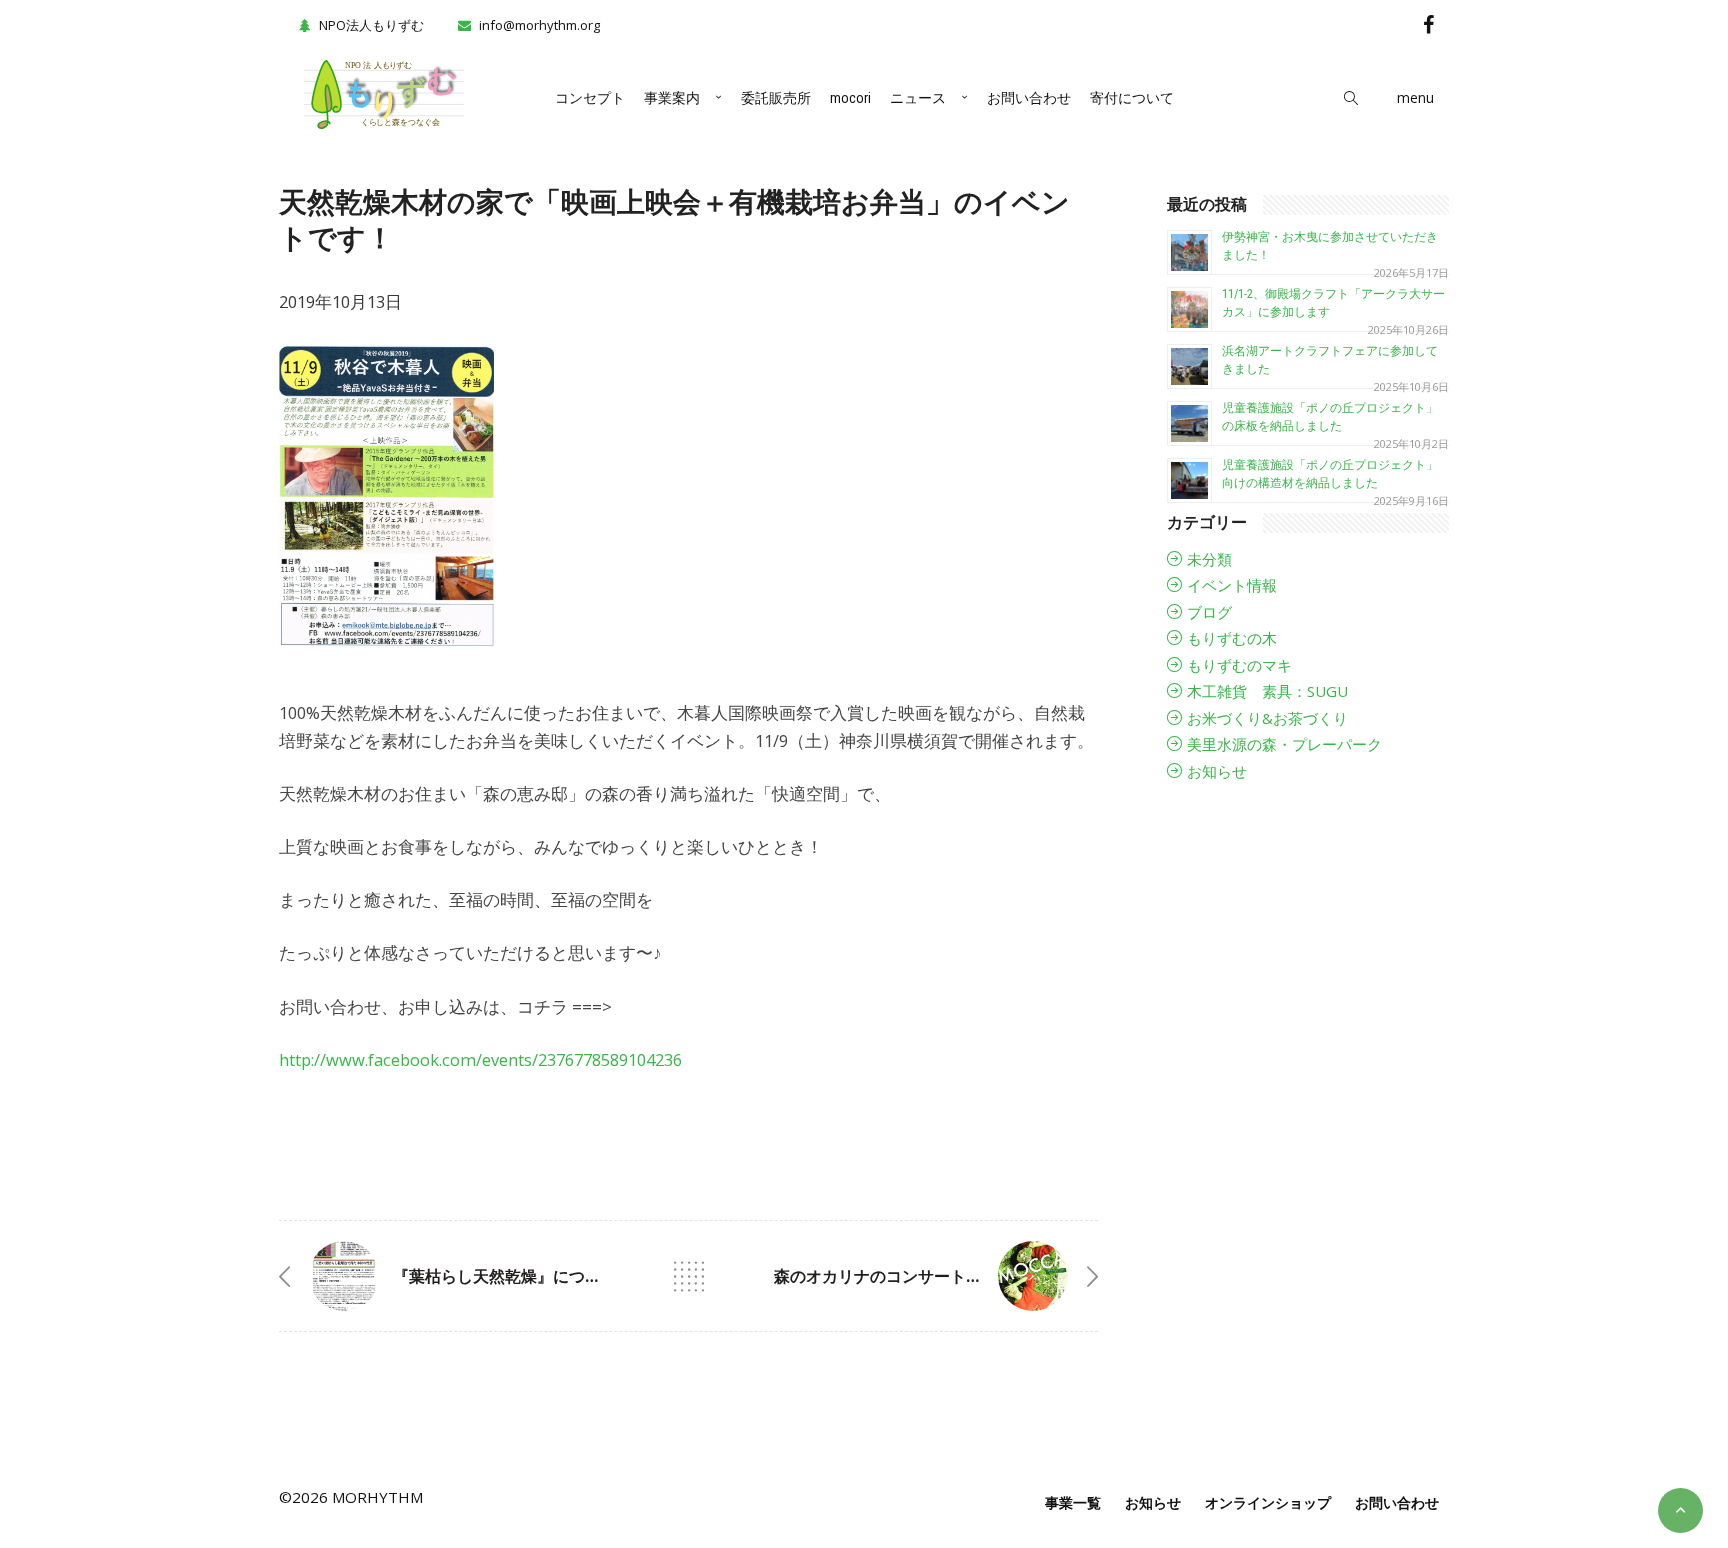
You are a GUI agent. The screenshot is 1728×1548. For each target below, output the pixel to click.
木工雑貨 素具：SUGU (1267, 691)
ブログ (1209, 612)
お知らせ (1217, 771)
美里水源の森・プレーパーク (1284, 744)
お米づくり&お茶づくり (1267, 718)
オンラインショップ (1268, 1502)
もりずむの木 (1232, 638)
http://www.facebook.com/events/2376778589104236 (480, 1059)
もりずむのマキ (1239, 665)
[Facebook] (1428, 24)
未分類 (1209, 559)
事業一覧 (1073, 1502)
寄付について (1132, 98)
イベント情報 (1232, 585)
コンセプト (590, 98)
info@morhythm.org (539, 25)
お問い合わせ (1029, 98)
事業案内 (672, 98)
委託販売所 (776, 98)
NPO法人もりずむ (371, 25)
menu (1415, 97)
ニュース (918, 98)
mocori (850, 98)
